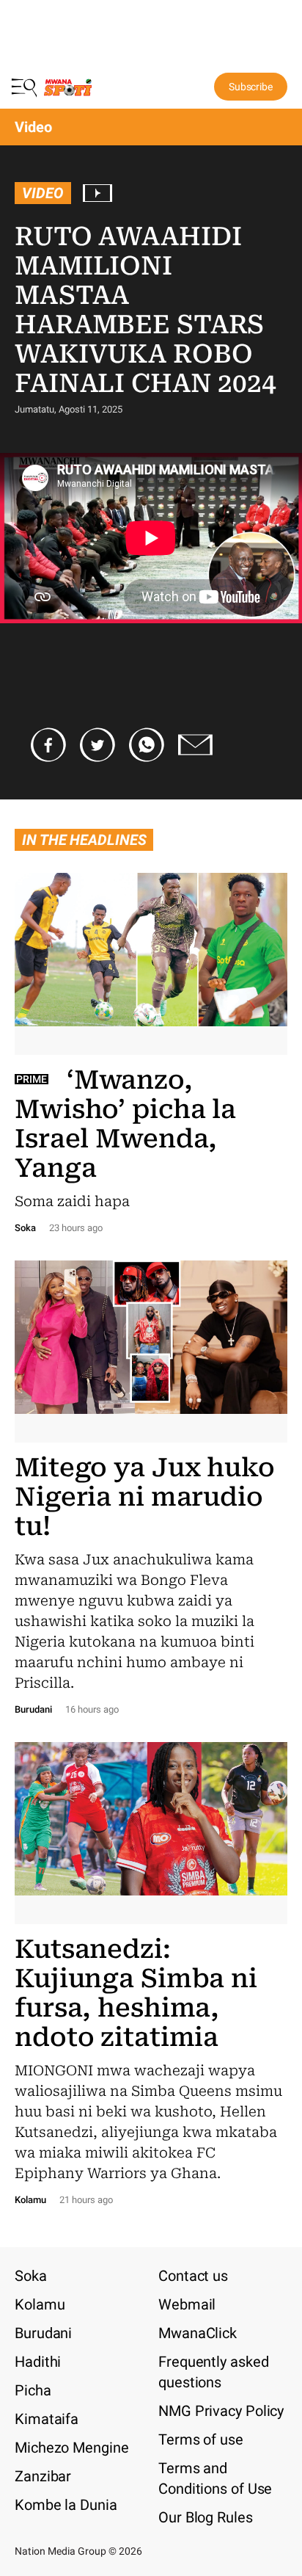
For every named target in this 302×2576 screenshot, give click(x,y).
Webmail (187, 2304)
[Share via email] (196, 745)
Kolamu (40, 2304)
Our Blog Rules (206, 2517)
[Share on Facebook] (48, 745)
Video (43, 193)
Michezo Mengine (72, 2448)
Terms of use (201, 2439)
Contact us (193, 2276)
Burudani (43, 2333)
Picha (33, 2390)
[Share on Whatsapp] (147, 745)
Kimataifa (47, 2419)
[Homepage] (68, 90)
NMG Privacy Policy (221, 2411)
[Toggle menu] (26, 87)
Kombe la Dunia (66, 2505)
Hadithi (38, 2362)
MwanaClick (198, 2333)
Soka (31, 2276)
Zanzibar (43, 2476)
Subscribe (251, 87)
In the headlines (84, 840)
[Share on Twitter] (97, 745)
